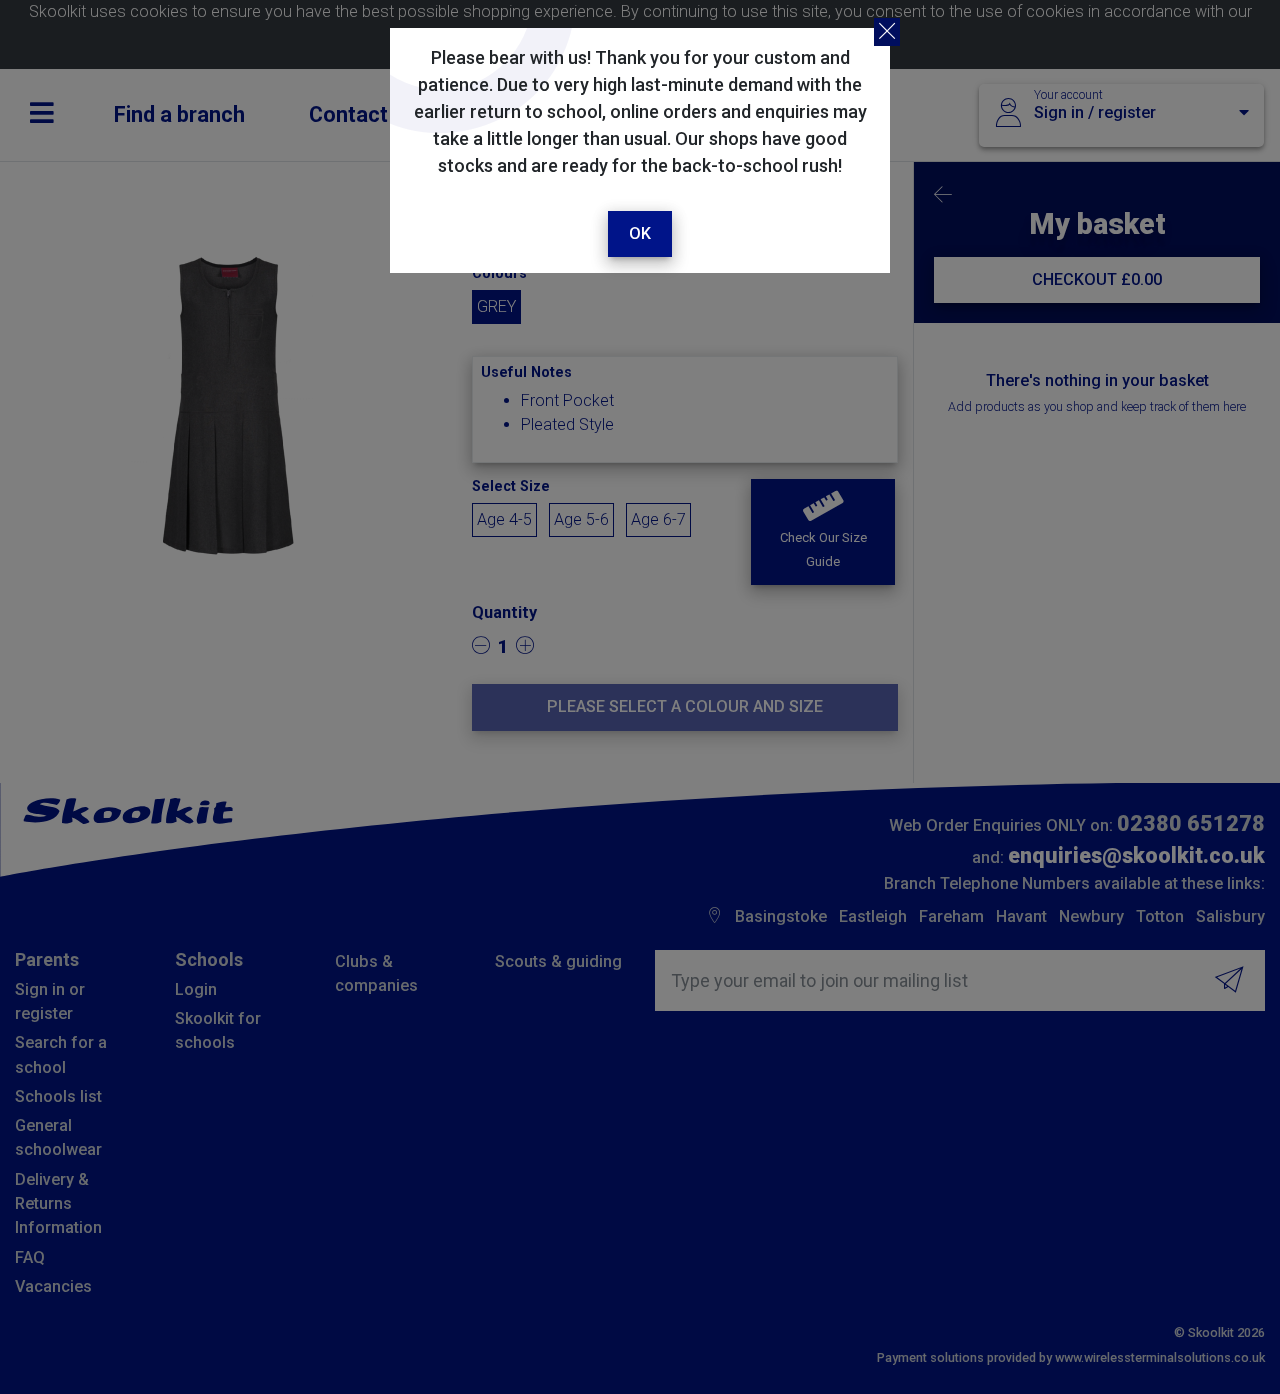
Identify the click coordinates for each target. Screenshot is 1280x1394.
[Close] (887, 32)
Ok (640, 233)
